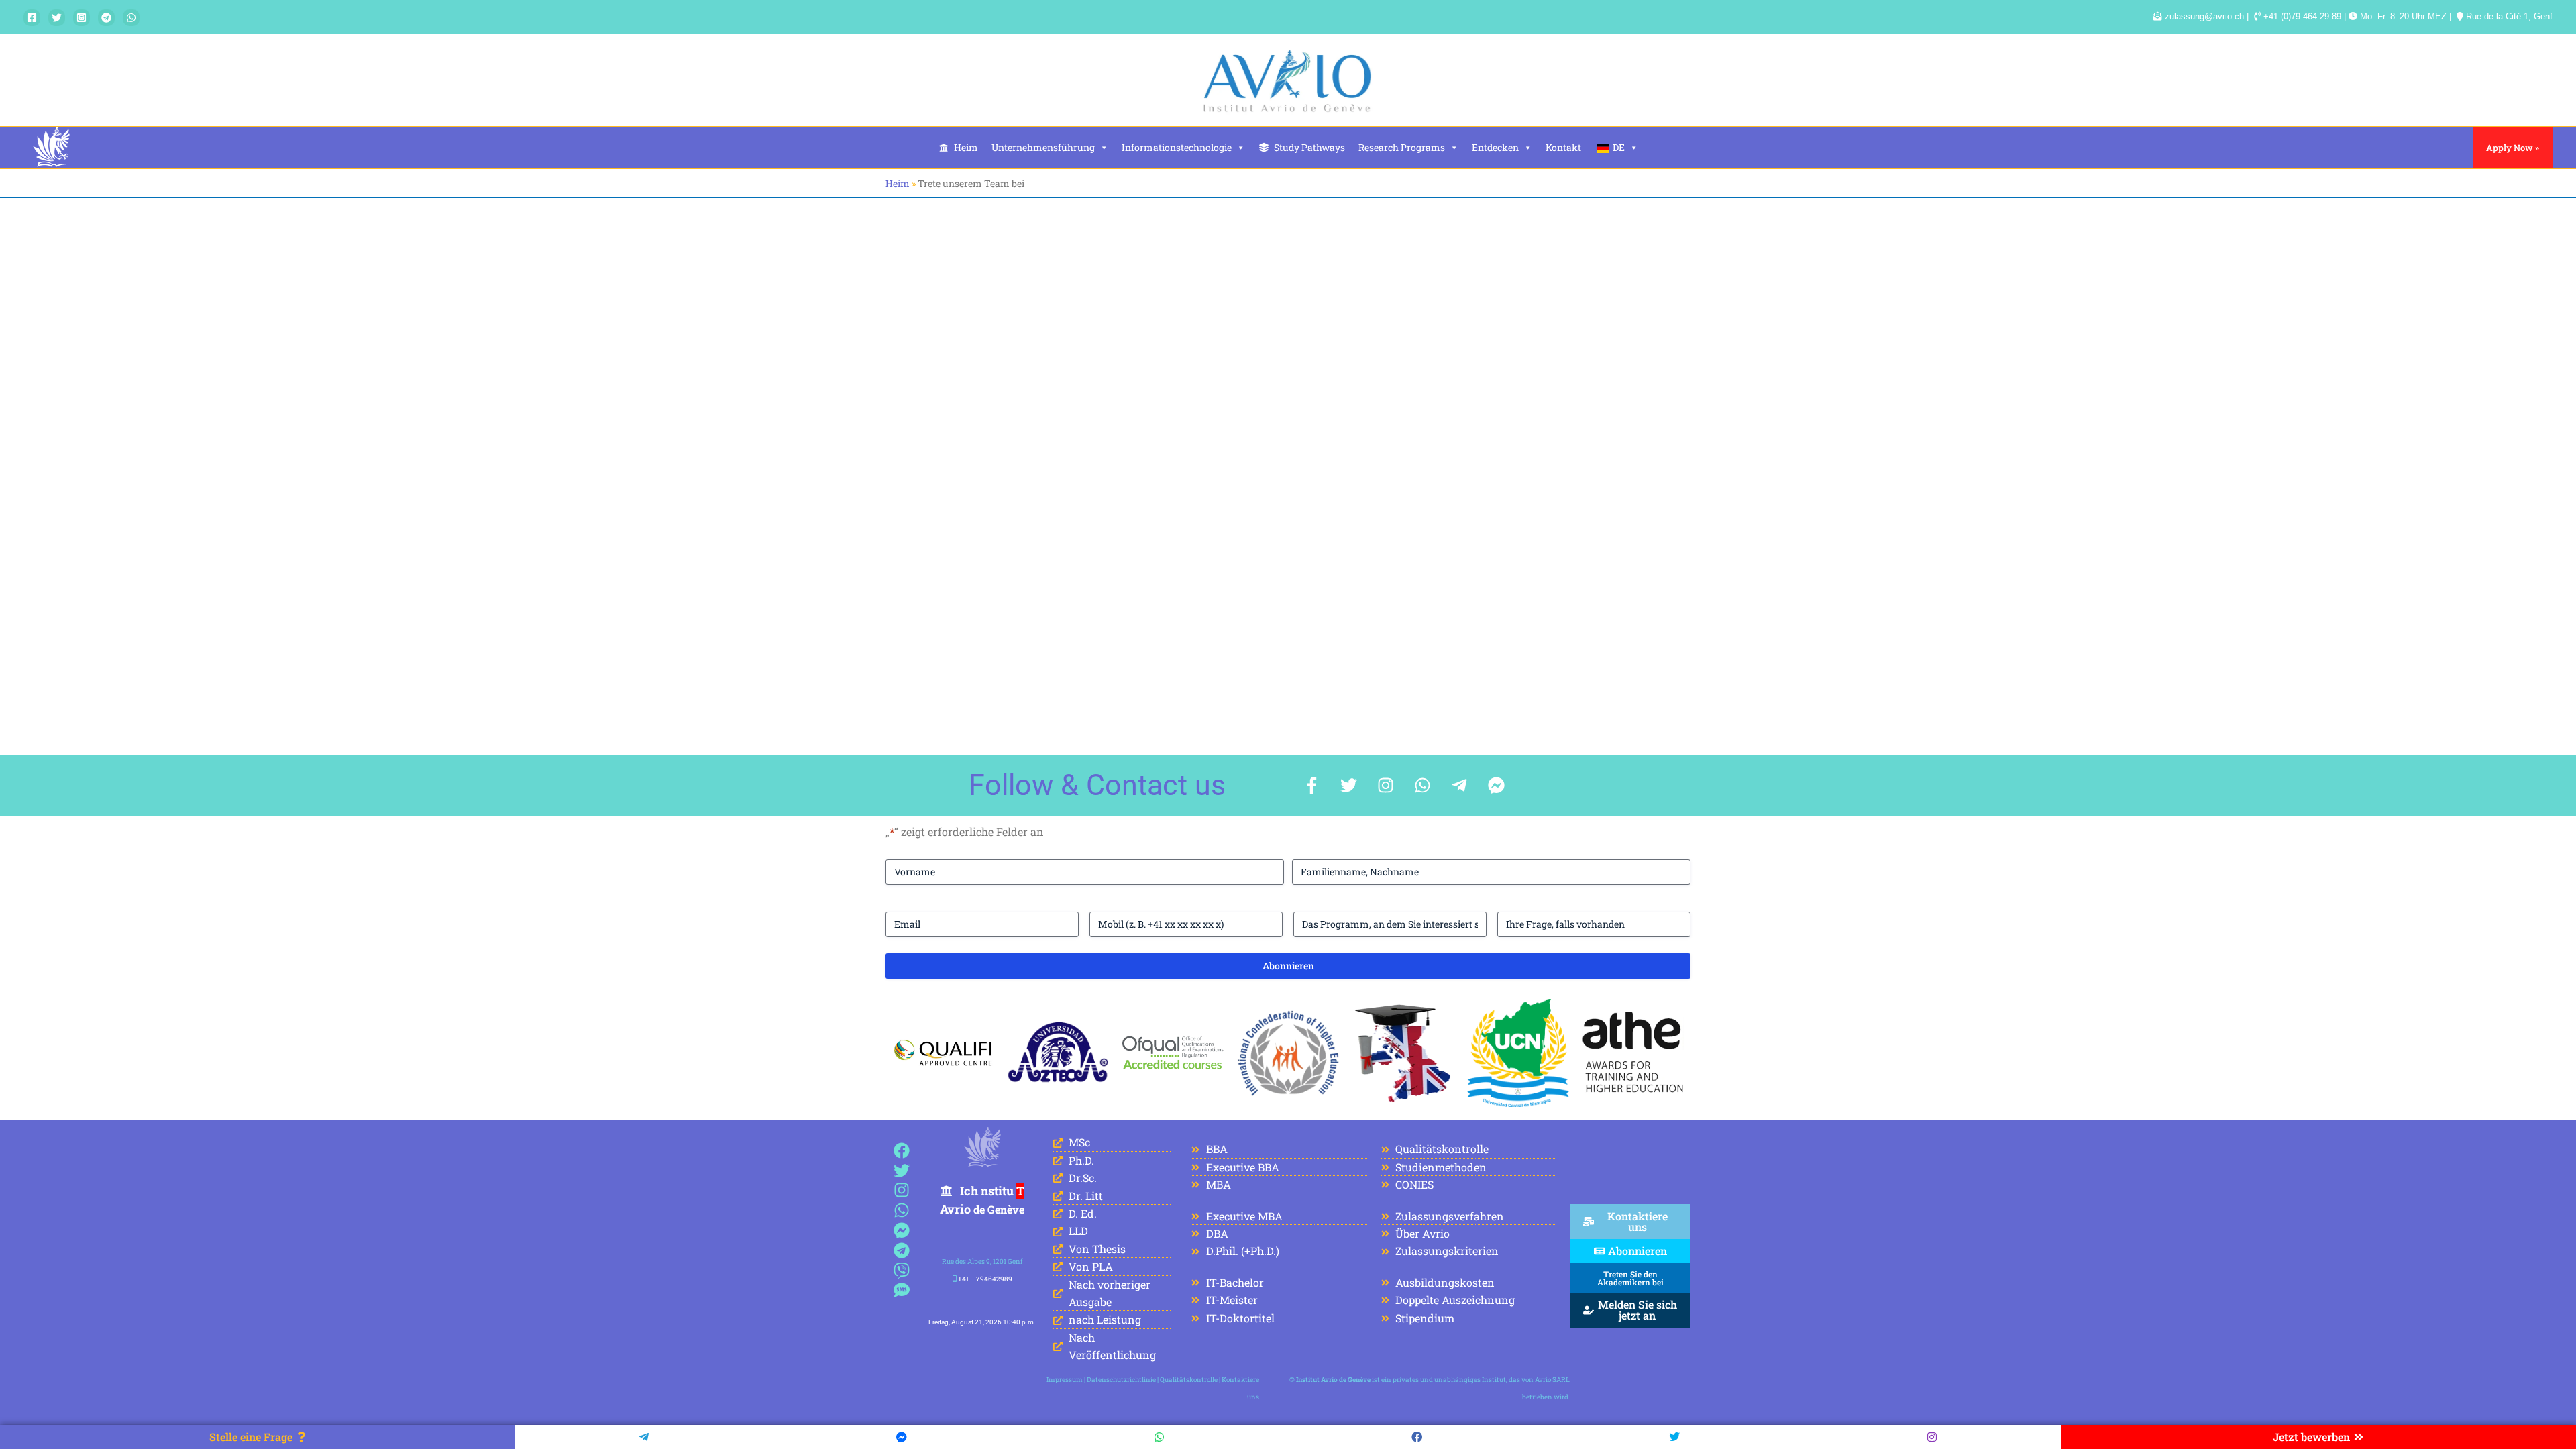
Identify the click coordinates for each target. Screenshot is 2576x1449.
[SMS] (902, 1290)
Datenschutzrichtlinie (1121, 1380)
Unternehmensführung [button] (1043, 147)
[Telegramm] (106, 18)
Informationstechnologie (1177, 147)
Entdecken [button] (1495, 147)
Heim (966, 147)
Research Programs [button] (1402, 147)
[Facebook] (32, 18)
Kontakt (1563, 147)
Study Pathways (1309, 147)
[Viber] (902, 1270)
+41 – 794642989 (985, 1279)
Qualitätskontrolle (1189, 1380)
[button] (2513, 148)
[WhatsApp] (131, 18)
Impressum (1065, 1380)
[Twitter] (57, 18)
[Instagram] (82, 18)
